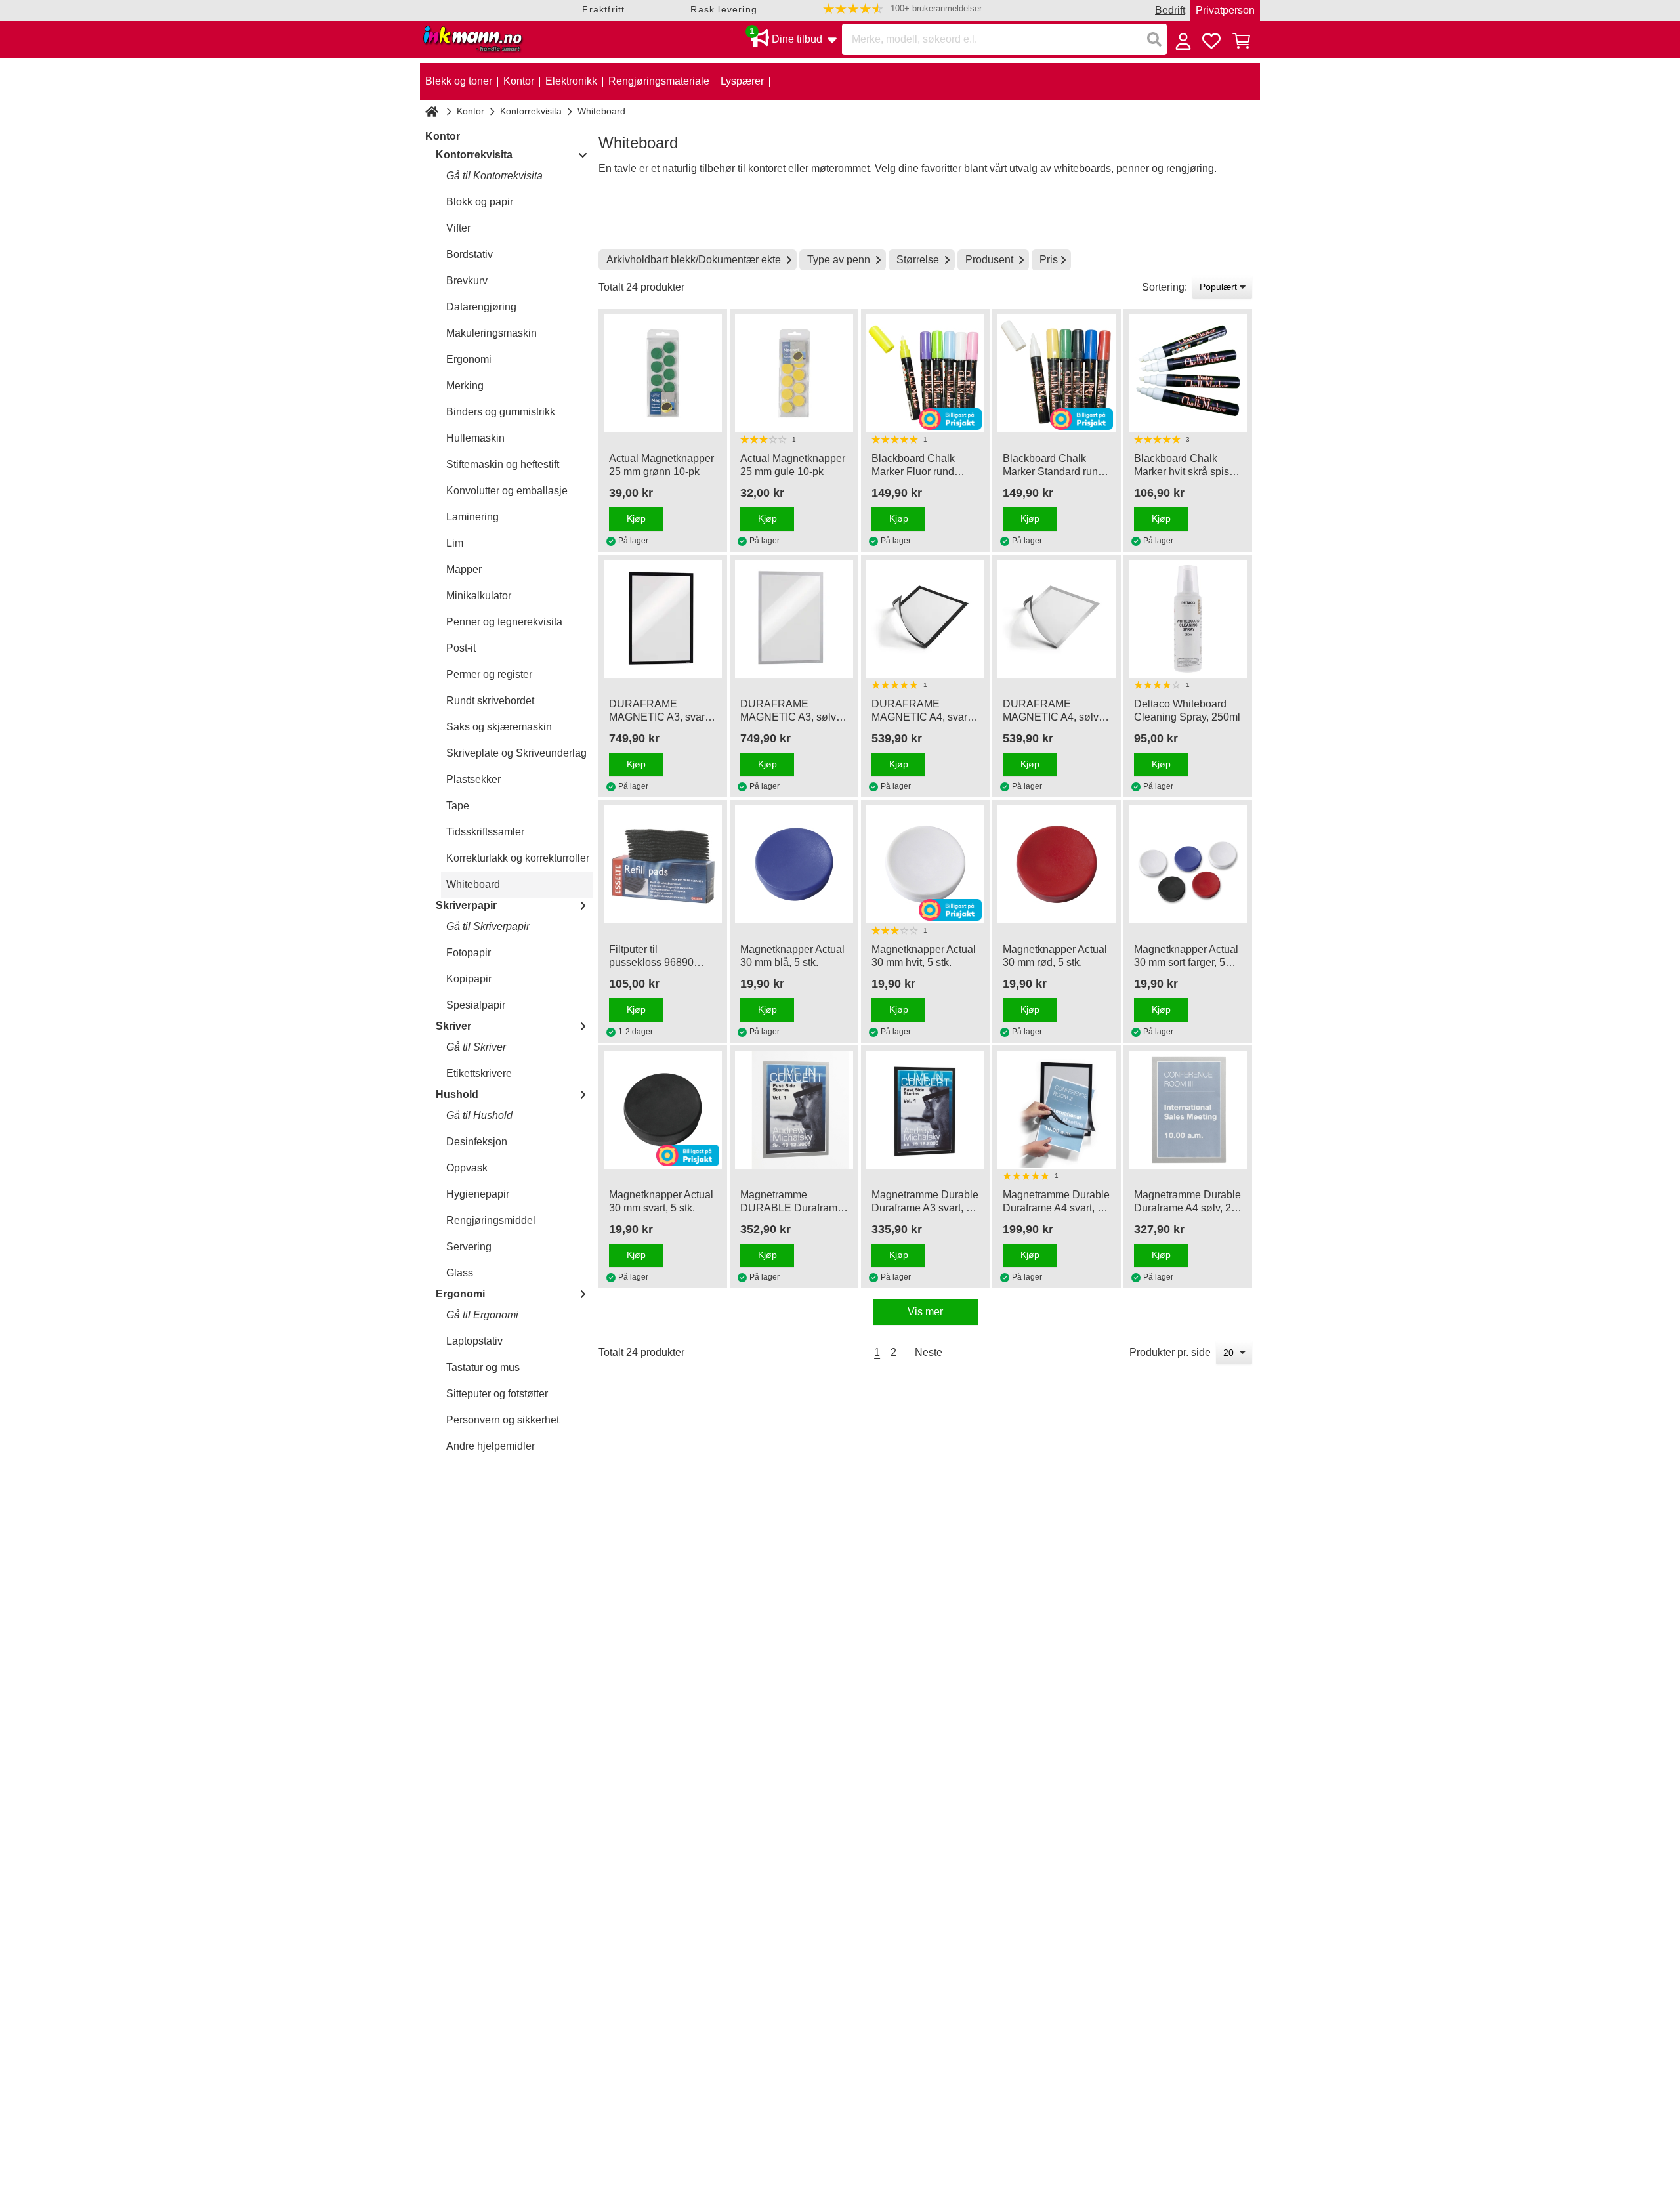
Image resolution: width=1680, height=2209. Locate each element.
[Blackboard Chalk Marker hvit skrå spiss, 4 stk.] (1188, 373)
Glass (460, 1273)
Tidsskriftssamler (485, 832)
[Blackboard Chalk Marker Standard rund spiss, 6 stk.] (1057, 373)
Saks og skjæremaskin (499, 727)
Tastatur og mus (483, 1367)
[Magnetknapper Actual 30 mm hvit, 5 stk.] (925, 864)
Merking (465, 386)
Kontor (471, 111)
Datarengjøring (481, 307)
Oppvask (467, 1168)
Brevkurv (467, 281)
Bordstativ (470, 254)
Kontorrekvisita (531, 111)
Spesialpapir (476, 1005)
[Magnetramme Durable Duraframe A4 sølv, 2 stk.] (1188, 1110)
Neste (929, 1352)
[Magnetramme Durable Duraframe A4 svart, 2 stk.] (1057, 1110)
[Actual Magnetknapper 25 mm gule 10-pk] (794, 373)
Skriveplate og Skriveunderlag (516, 753)
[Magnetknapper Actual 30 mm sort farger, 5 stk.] (1188, 864)
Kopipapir (469, 979)
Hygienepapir (478, 1194)
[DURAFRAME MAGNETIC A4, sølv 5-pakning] (1057, 619)
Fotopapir (469, 953)
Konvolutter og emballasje (507, 491)
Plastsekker (473, 779)
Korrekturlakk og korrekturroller (518, 858)
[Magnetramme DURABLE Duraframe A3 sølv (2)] (794, 1110)
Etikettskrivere (479, 1073)
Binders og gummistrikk (501, 412)
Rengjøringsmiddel (491, 1220)
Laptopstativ (474, 1341)
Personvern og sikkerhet (503, 1420)
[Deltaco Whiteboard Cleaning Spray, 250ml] (1188, 619)
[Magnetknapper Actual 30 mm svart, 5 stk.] (663, 1110)
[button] (902, 9)
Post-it (461, 648)
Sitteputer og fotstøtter (497, 1394)
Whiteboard (473, 884)
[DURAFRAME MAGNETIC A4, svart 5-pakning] (925, 619)
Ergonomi (469, 359)
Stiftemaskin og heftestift (503, 464)
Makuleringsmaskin (492, 333)
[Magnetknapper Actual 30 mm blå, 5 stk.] (794, 864)
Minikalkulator (479, 596)
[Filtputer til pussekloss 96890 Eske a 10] (663, 864)
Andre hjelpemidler (491, 1446)
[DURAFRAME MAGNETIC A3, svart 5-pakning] (663, 619)
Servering (469, 1247)
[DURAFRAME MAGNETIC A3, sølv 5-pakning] (794, 619)
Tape (458, 806)
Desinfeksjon (477, 1142)
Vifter (458, 228)
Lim (455, 543)
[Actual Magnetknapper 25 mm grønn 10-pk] (663, 373)
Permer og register (489, 674)
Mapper (464, 569)
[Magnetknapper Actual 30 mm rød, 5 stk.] (1057, 864)
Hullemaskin (475, 438)
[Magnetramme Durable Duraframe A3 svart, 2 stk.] (925, 1110)
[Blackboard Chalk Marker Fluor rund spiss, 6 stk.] (925, 373)
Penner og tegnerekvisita (504, 622)
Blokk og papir (480, 202)
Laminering (472, 517)
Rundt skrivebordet (490, 701)
